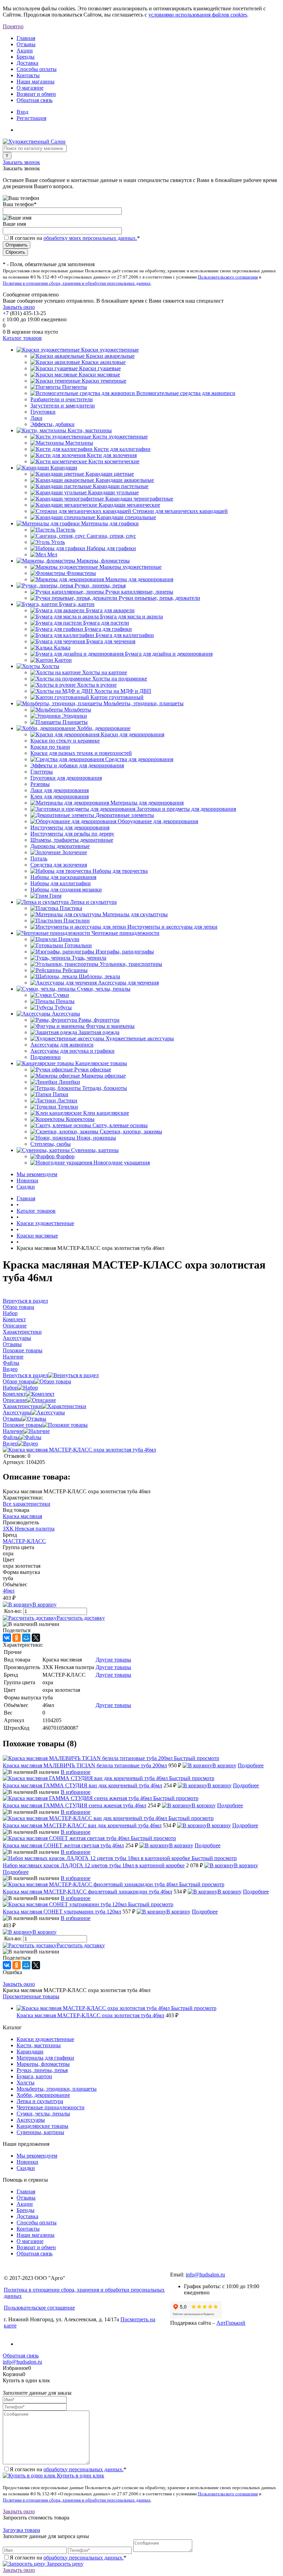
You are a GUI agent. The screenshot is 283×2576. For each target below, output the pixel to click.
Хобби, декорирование (43, 2095)
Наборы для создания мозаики (66, 890)
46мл (9, 1591)
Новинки (27, 1180)
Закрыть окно (19, 307)
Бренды (26, 57)
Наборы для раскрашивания (63, 877)
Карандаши (30, 2052)
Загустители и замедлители (63, 406)
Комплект (14, 1394)
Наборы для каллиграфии (61, 883)
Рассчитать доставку (81, 1618)
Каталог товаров (22, 338)
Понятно (13, 26)
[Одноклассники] (17, 1638)
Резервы (40, 784)
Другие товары (113, 1660)
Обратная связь (35, 100)
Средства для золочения (59, 865)
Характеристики (22, 1406)
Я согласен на (75, 238)
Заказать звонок (21, 162)
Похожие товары (23, 1425)
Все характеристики (27, 1504)
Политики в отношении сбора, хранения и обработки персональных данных (77, 283)
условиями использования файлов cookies (198, 15)
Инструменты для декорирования (70, 827)
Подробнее (251, 1765)
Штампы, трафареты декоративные (72, 840)
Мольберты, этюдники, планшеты (57, 2089)
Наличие (13, 1431)
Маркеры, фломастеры (43, 2064)
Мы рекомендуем (37, 1174)
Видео (10, 1443)
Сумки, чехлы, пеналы (43, 2114)
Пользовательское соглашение (39, 2308)
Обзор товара (18, 1381)
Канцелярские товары (42, 2126)
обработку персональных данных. (84, 2469)
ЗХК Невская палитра (29, 1529)
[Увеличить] (79, 1450)
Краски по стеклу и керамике (65, 741)
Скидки (26, 1187)
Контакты (28, 75)
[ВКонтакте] (7, 1638)
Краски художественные (45, 2039)
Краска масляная (22, 1516)
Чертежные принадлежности (51, 2107)
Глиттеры (42, 772)
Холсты (26, 2083)
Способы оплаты (37, 69)
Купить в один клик (80, 2476)
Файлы (11, 1437)
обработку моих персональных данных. (90, 238)
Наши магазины (36, 82)
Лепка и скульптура (40, 2101)
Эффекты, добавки (52, 424)
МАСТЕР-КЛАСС (24, 1541)
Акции (25, 50)
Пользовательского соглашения (228, 277)
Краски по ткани (50, 747)
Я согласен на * (68, 2469)
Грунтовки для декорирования (66, 778)
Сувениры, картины (40, 2132)
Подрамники (46, 1057)
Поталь (39, 858)
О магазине (30, 88)
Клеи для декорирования (60, 796)
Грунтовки (43, 412)
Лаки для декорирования (60, 790)
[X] (36, 1638)
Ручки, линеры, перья (42, 2070)
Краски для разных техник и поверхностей (81, 753)
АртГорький (231, 2323)
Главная (26, 38)
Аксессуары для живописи (62, 1045)
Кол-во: (14, 1611)
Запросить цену (64, 2564)
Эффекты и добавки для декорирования (77, 765)
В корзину (45, 1604)
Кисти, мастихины (39, 2045)
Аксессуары (17, 1412)
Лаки (36, 418)
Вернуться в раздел (25, 1375)
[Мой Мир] (26, 1638)
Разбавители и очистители (62, 399)
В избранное (76, 1772)
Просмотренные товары (31, 1996)
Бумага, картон (34, 2076)
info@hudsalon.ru (205, 2275)
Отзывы (26, 44)
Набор (10, 1388)
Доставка (27, 63)
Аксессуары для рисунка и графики (72, 1051)
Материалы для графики (45, 2058)
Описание (15, 1400)
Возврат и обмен (36, 94)
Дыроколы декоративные (60, 846)
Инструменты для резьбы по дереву (72, 834)
